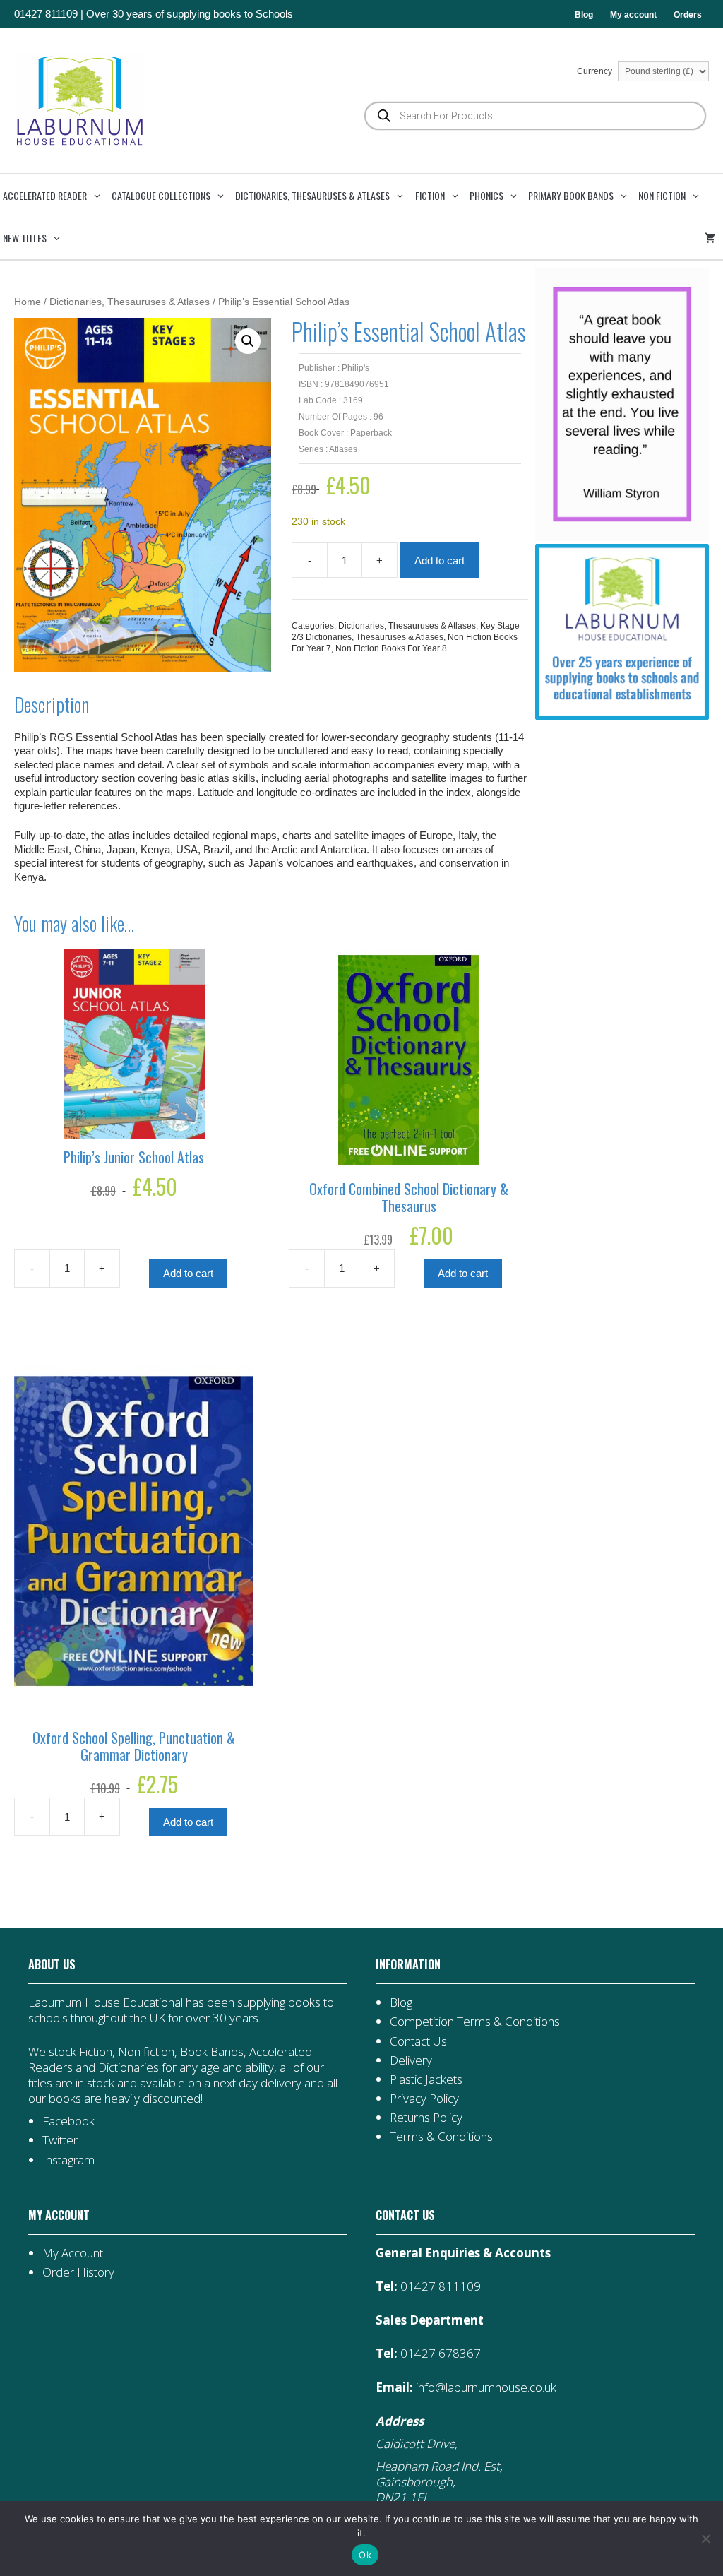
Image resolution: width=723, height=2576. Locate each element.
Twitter (60, 2140)
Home (28, 302)
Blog (584, 15)
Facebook (68, 2121)
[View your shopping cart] (712, 238)
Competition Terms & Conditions (475, 2021)
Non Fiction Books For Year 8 (391, 648)
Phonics (486, 195)
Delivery (411, 2060)
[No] (705, 2539)
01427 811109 (46, 14)
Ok (365, 2555)
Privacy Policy (424, 2098)
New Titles (25, 238)
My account (633, 15)
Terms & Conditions (441, 2136)
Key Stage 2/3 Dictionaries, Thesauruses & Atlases (406, 631)
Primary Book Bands (571, 195)
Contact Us (418, 2041)
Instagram (68, 2160)
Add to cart (440, 560)
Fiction (430, 195)
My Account (73, 2253)
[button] (248, 341)
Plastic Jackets (426, 2079)
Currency (596, 71)
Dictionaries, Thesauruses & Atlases (312, 195)
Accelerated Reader (45, 195)
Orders (688, 15)
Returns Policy (426, 2117)
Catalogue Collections (161, 195)
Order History (78, 2272)
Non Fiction (662, 195)
